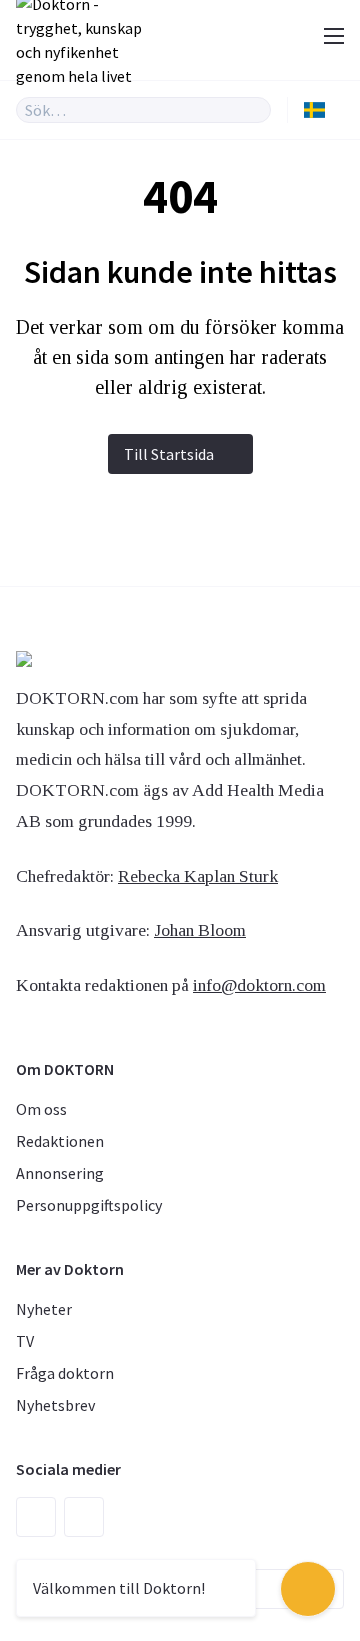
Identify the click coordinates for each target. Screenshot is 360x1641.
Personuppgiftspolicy (89, 1205)
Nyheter (44, 1309)
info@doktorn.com (259, 985)
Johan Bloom (200, 930)
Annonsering (60, 1173)
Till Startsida (169, 454)
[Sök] (256, 110)
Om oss (41, 1109)
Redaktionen (60, 1141)
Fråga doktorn (65, 1373)
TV (25, 1341)
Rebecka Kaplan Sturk (198, 876)
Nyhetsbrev (55, 1405)
